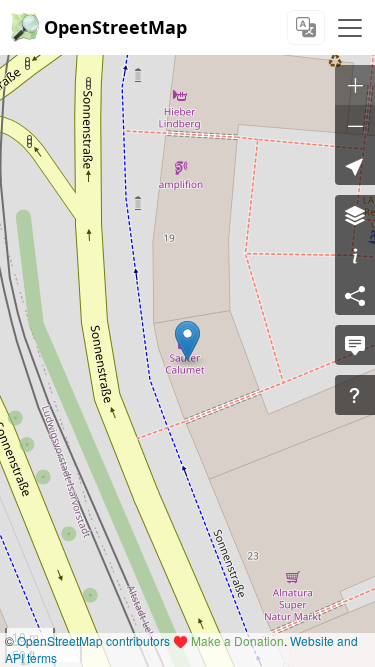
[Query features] (355, 395)
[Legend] (355, 255)
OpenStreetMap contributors (93, 640)
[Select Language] (306, 27)
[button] (187, 341)
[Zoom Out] (355, 125)
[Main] (350, 28)
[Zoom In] (355, 85)
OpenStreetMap (115, 27)
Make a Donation (237, 640)
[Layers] (355, 215)
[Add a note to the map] (355, 345)
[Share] (355, 295)
